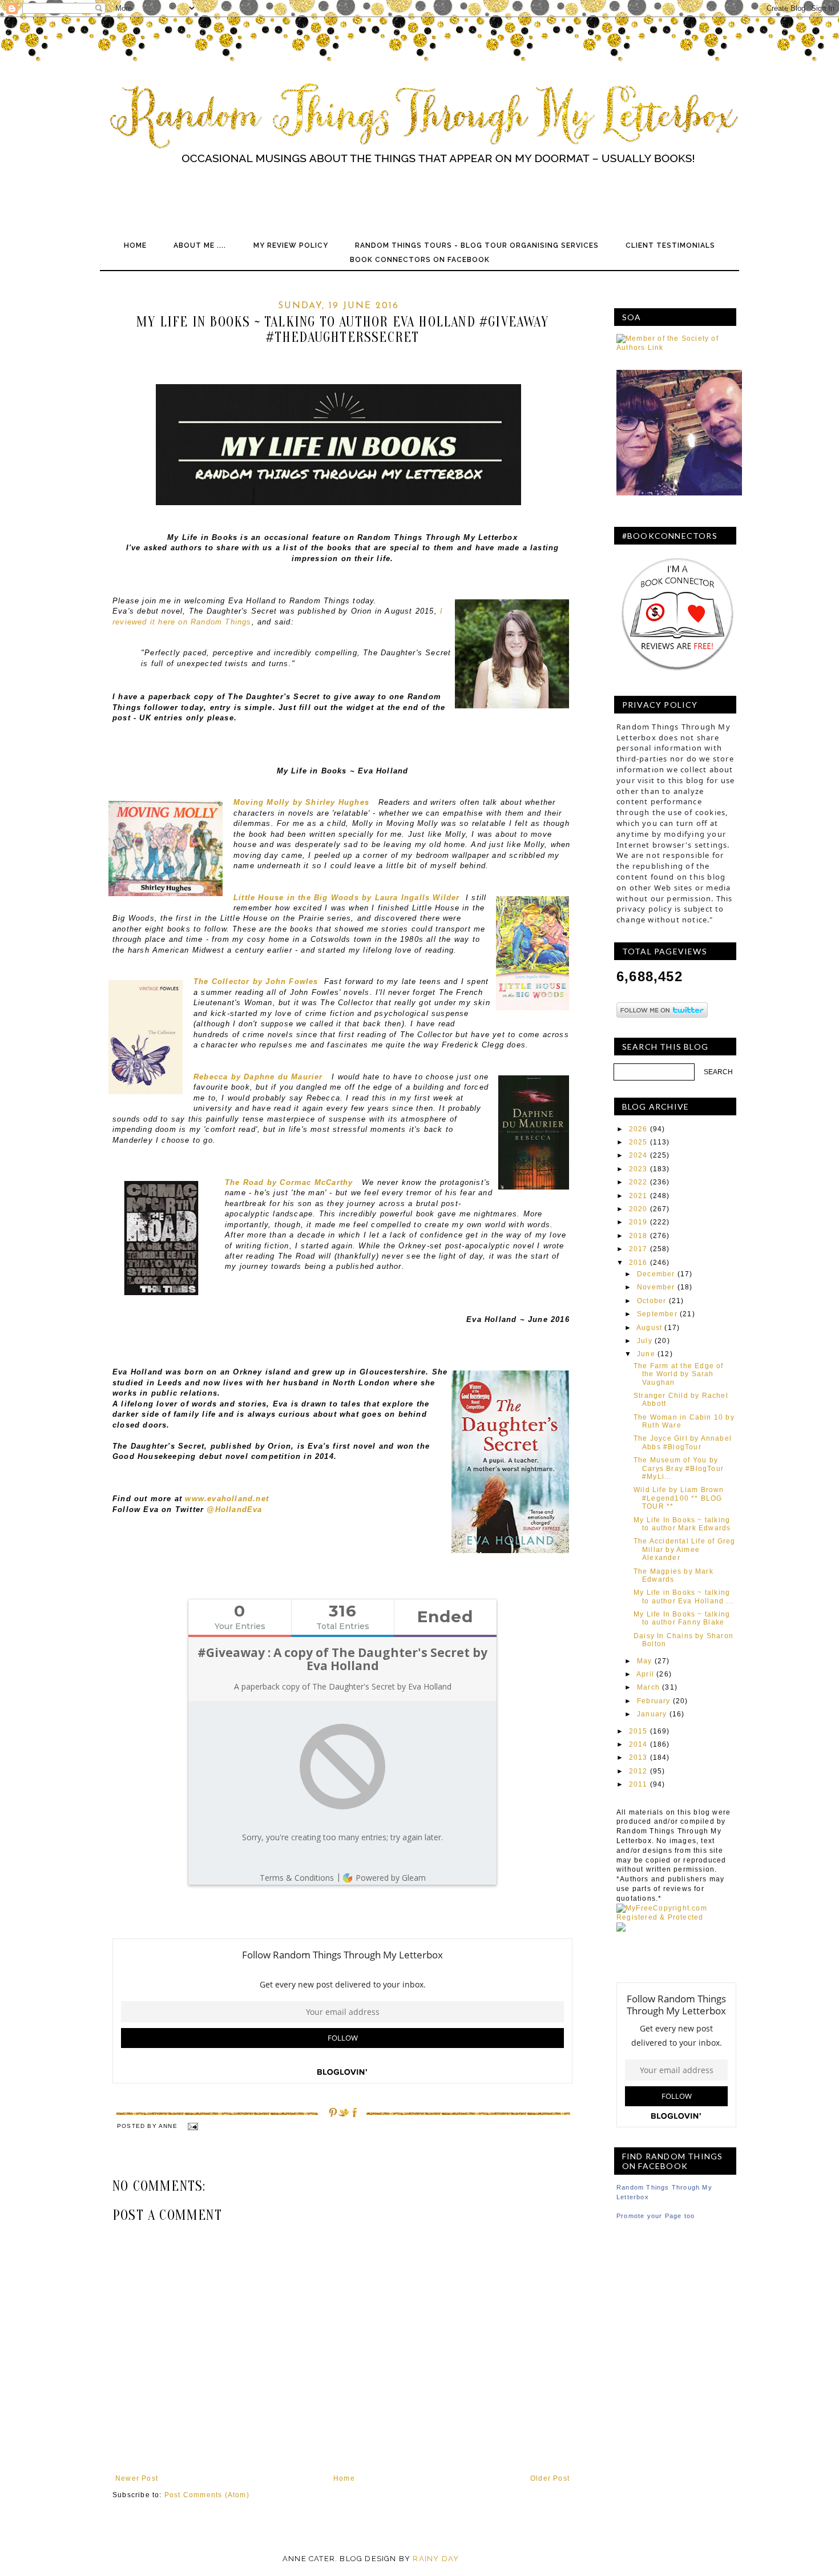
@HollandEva (234, 1509)
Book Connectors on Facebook (420, 260)
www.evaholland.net (227, 1499)
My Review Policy (291, 245)
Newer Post (137, 2478)
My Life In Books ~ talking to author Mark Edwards (682, 1524)
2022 (638, 1182)
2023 (638, 1169)
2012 (638, 1771)
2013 (638, 1757)
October (652, 1301)
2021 (638, 1196)
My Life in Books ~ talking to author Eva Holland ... (683, 1597)
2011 (638, 1784)
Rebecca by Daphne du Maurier (260, 1077)
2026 (638, 1129)
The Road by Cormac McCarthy (289, 1182)
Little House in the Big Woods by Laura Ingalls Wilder (347, 898)
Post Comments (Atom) (207, 2495)
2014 (638, 1744)
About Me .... (200, 245)
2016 (638, 1263)
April (645, 1674)
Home (135, 245)
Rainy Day (436, 2559)
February (654, 1701)
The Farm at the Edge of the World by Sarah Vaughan (679, 1374)
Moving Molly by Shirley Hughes (301, 802)
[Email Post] (192, 2126)
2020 (638, 1209)
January (652, 1714)
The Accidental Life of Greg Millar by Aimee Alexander (684, 1549)
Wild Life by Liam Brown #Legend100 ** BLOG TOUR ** (679, 1498)
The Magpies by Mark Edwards (673, 1575)
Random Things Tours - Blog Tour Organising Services (477, 245)
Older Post (550, 2478)
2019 (638, 1222)
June (646, 1354)
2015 (638, 1731)
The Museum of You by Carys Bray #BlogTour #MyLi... (679, 1468)
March (648, 1687)
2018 (638, 1236)
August (649, 1328)
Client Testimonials (670, 245)
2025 (638, 1142)
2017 (638, 1249)
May (645, 1661)
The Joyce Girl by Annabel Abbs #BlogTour (683, 1442)
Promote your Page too (656, 2216)
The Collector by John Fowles (256, 981)
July (645, 1341)
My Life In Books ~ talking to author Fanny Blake (682, 1618)
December (656, 1274)
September (657, 1314)
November (656, 1287)
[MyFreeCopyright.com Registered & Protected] (676, 1917)
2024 (638, 1155)
